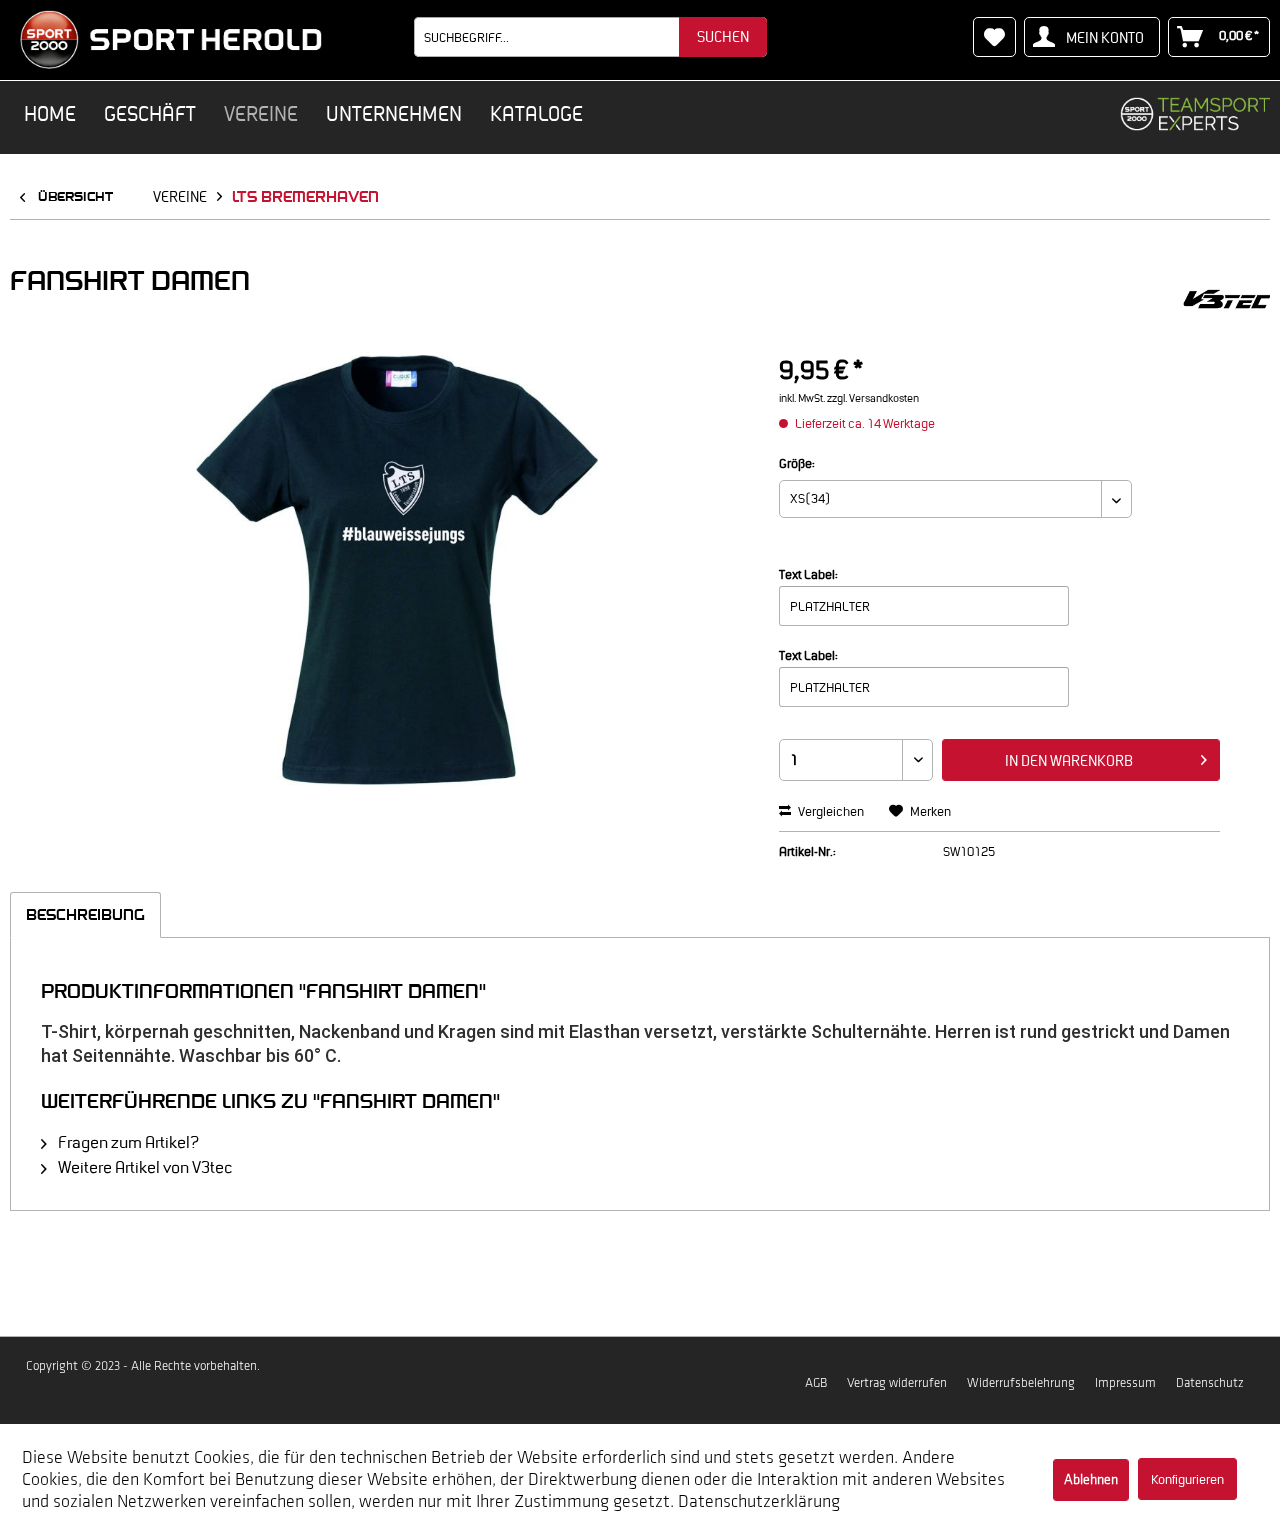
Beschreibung (85, 914)
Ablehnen (1091, 1479)
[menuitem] (590, 37)
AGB (816, 1382)
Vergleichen (830, 811)
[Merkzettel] (994, 37)
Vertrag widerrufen (897, 1382)
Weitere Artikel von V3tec (143, 1167)
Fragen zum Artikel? (127, 1142)
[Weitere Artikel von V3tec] (1227, 300)
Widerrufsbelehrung (1021, 1382)
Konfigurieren (1187, 1479)
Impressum (1125, 1382)
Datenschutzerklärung (759, 1501)
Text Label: (808, 574)
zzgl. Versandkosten (873, 398)
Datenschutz (1210, 1382)
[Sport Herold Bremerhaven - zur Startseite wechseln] (171, 40)
